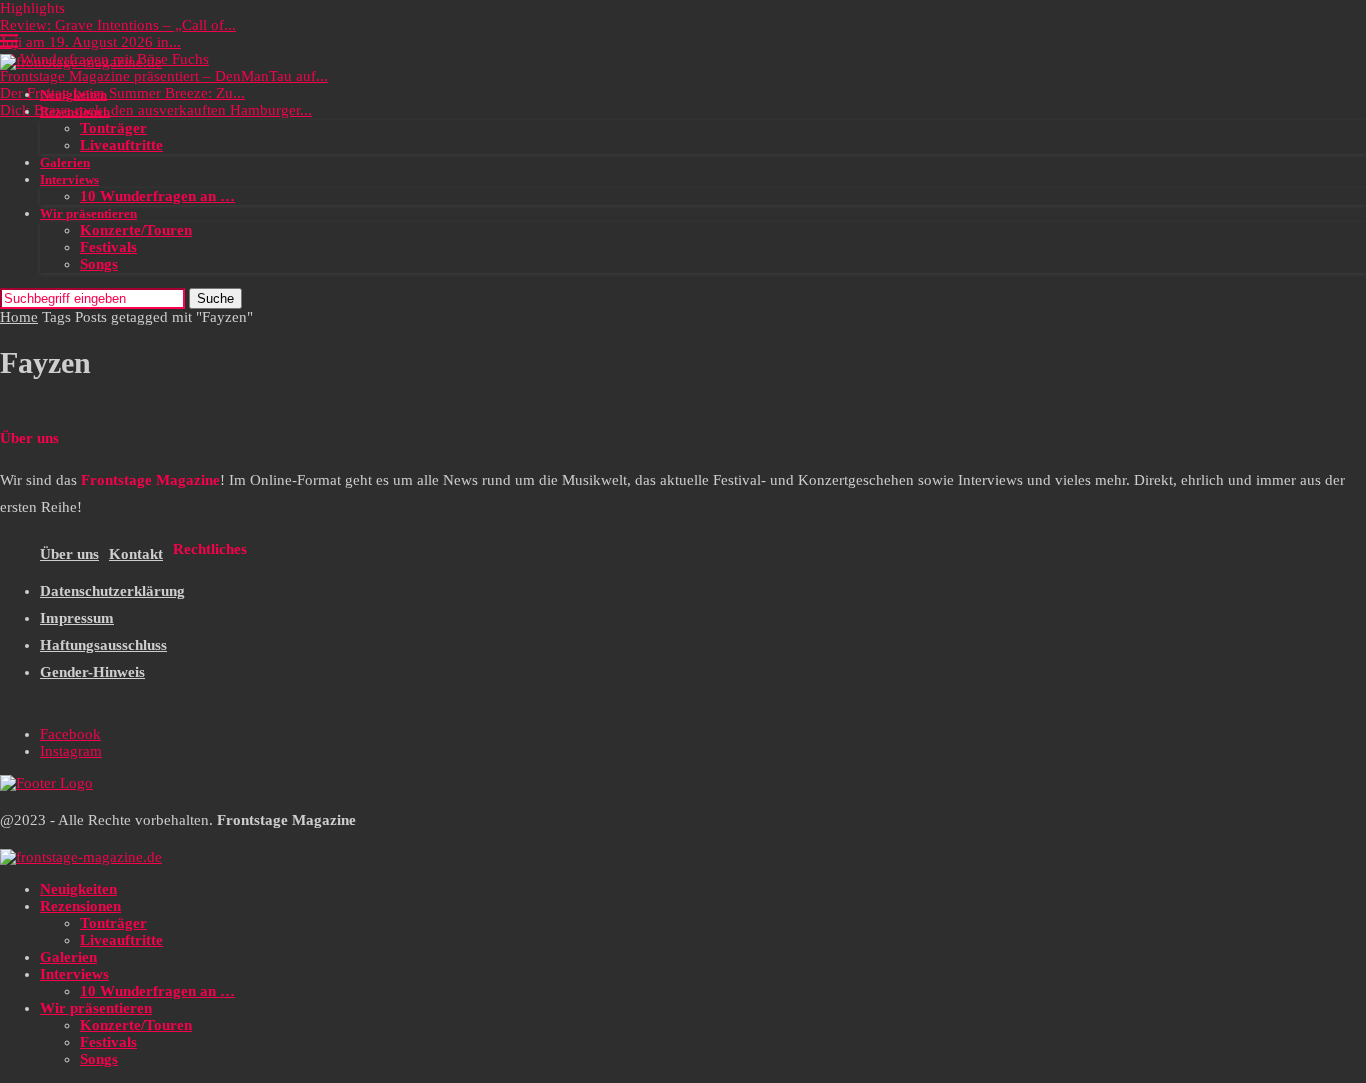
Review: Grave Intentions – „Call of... (118, 25)
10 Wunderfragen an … (157, 196)
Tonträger (113, 128)
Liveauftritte (121, 145)
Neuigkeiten (73, 94)
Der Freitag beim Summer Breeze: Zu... (122, 93)
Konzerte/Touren (136, 230)
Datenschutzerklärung (112, 591)
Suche (215, 298)
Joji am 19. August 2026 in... (90, 42)
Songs (99, 264)
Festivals (108, 247)
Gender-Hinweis (92, 672)
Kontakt (136, 554)
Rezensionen (75, 111)
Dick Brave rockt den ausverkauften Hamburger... (156, 110)
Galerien (65, 162)
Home (19, 317)
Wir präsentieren (88, 213)
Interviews (69, 179)
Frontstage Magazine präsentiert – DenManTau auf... (164, 76)
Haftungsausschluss (103, 645)
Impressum (77, 618)
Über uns (69, 554)
